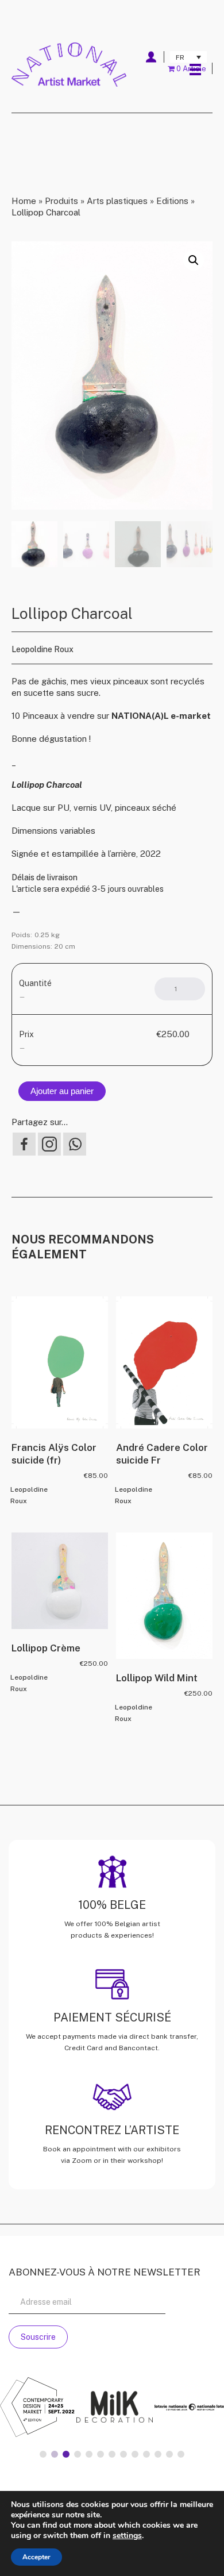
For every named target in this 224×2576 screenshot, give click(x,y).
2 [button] (55, 2454)
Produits (61, 201)
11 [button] (158, 2454)
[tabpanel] (114, 2408)
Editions (172, 201)
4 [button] (78, 2454)
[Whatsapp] (75, 1144)
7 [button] (112, 2454)
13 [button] (181, 2454)
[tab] (43, 2454)
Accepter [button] (36, 2557)
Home (24, 201)
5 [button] (89, 2454)
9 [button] (135, 2454)
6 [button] (101, 2454)
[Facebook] (24, 1144)
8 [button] (123, 2454)
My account (151, 57)
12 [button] (169, 2454)
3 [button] (66, 2454)
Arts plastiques (117, 201)
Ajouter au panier (62, 1091)
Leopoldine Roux (43, 649)
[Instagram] (49, 1144)
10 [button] (146, 2454)
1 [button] (43, 2454)
